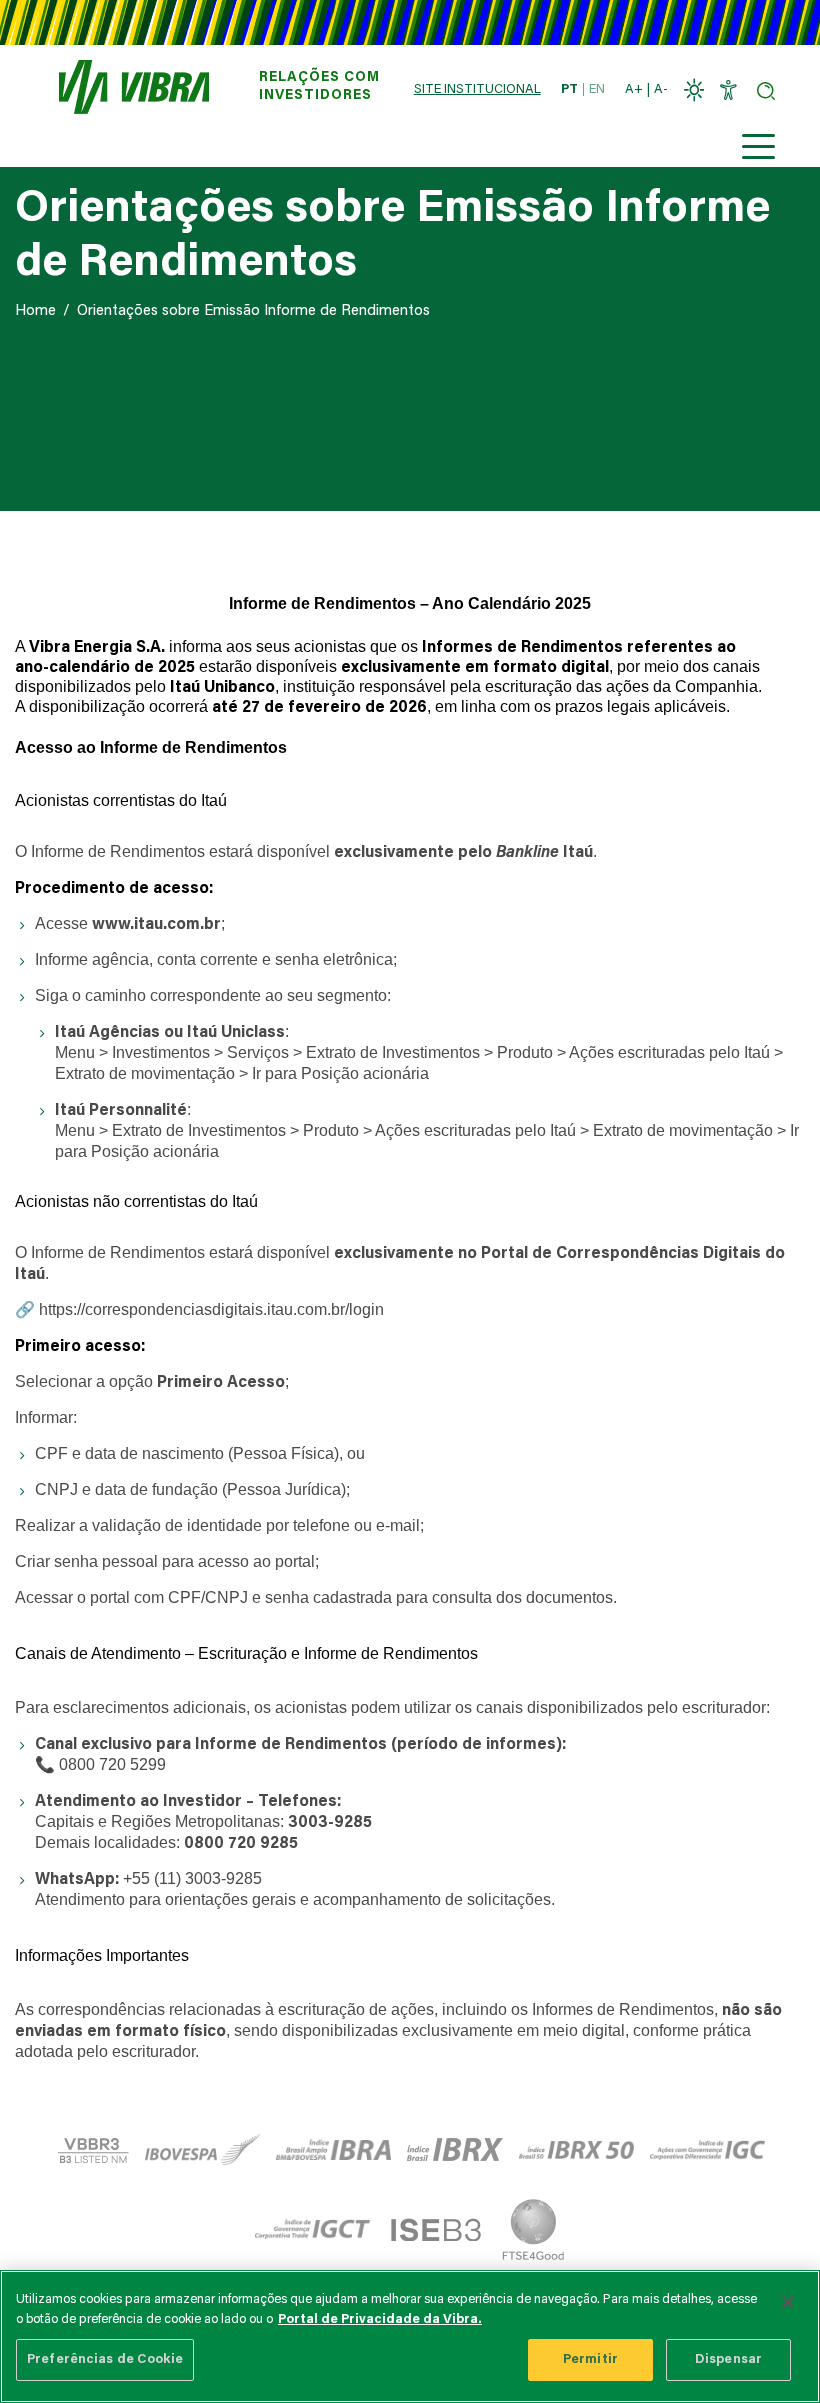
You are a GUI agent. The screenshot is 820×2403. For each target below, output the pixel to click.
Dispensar (728, 2359)
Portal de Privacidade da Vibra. (380, 2319)
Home (35, 311)
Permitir (590, 2359)
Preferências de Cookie (105, 2359)
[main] (410, 2336)
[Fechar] (788, 2302)
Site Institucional (477, 89)
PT (569, 89)
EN (597, 89)
